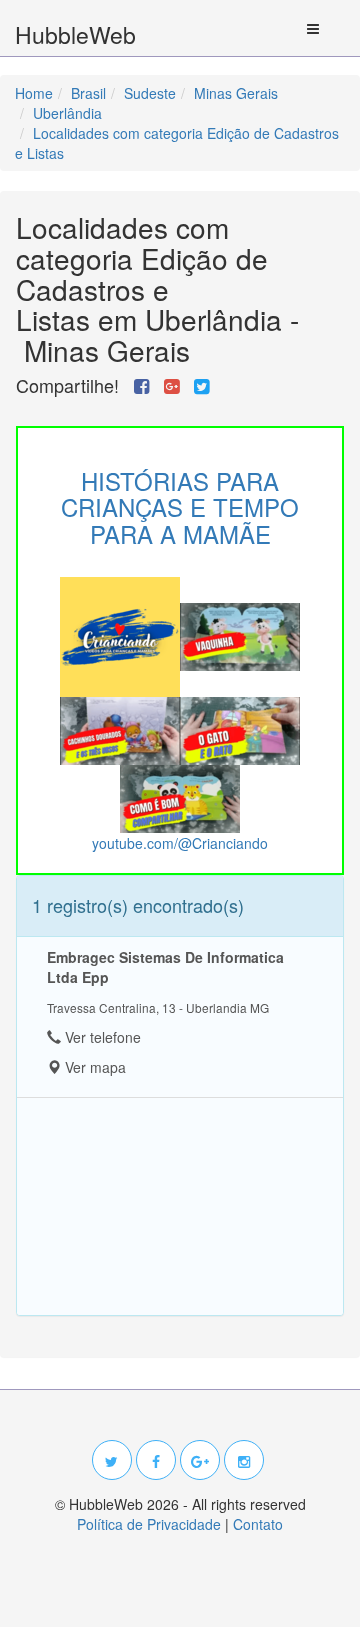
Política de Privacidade (149, 1524)
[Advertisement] (180, 1206)
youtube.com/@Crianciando (180, 843)
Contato (258, 1524)
